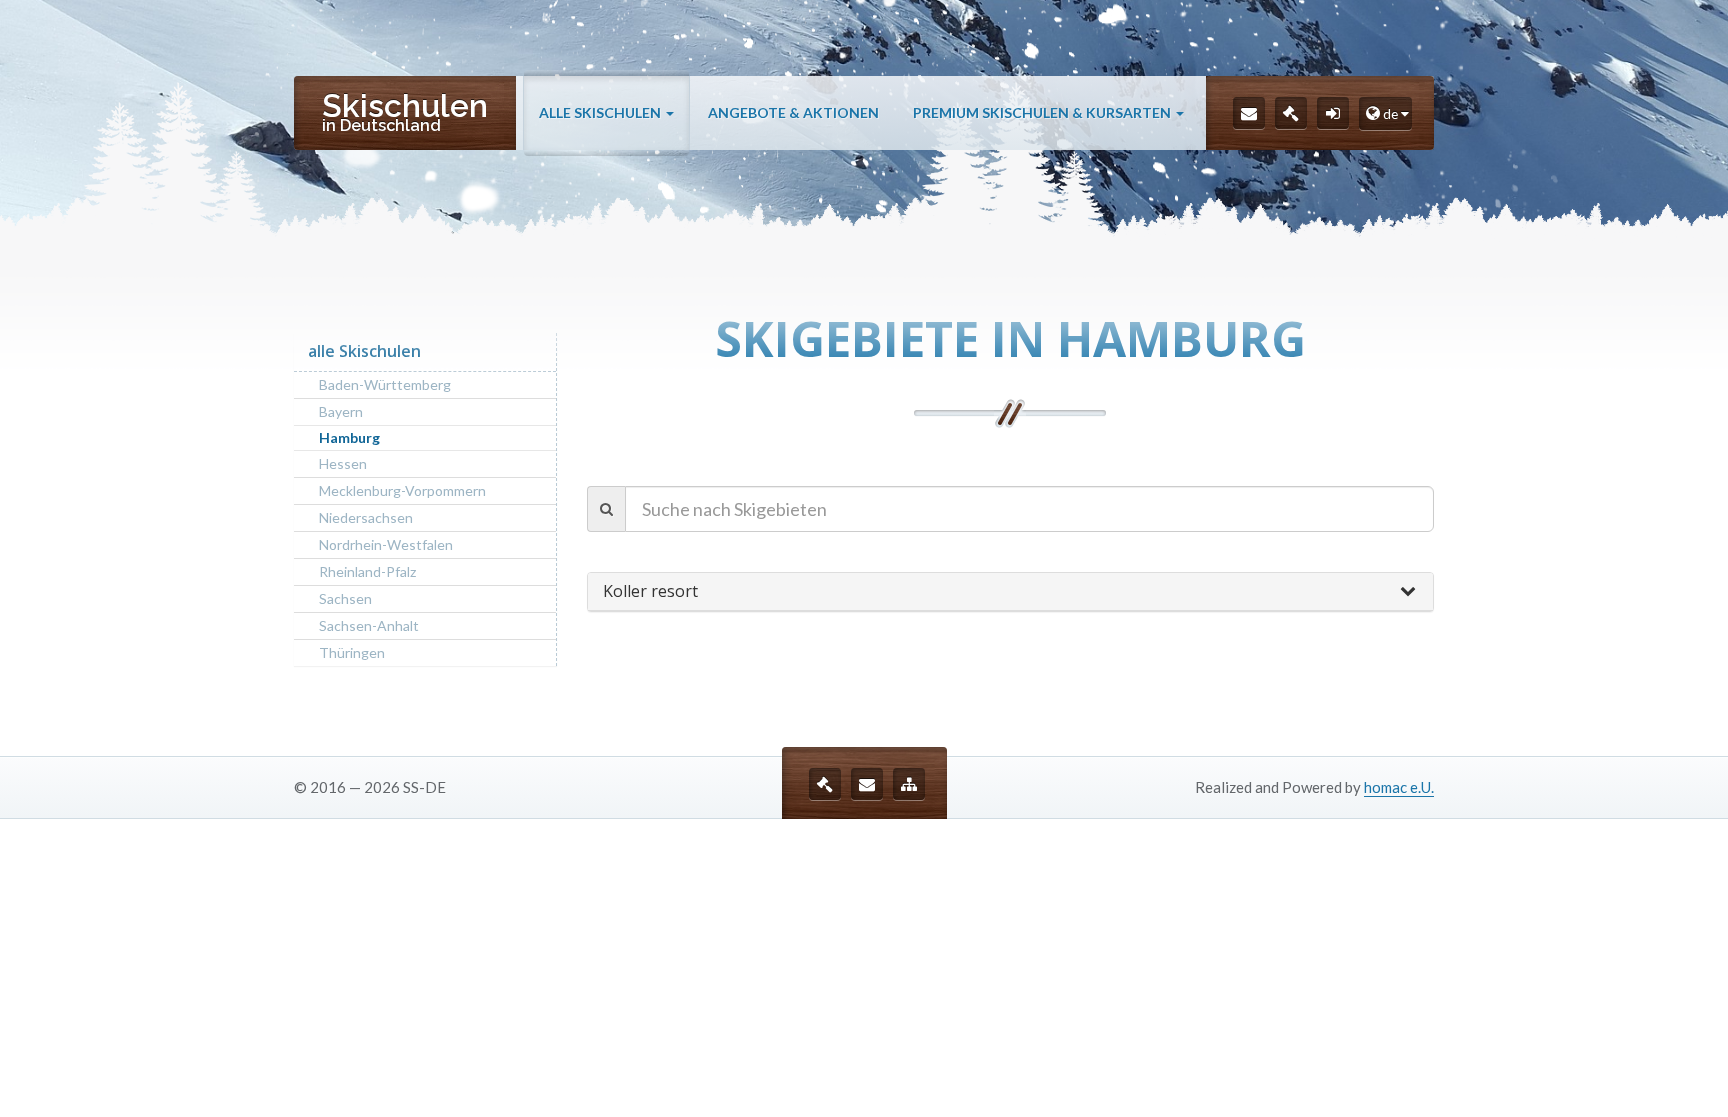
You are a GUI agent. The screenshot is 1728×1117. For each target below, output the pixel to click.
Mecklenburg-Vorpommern (402, 490)
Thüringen (352, 652)
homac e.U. (1399, 787)
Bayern (341, 411)
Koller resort (650, 591)
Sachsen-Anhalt (369, 625)
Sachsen (345, 598)
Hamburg (349, 437)
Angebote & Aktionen (793, 112)
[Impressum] (1291, 113)
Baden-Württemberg (385, 384)
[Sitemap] (909, 784)
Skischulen (405, 111)
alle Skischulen (601, 112)
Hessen (343, 463)
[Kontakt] (1249, 113)
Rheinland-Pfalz (367, 571)
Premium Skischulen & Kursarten (1043, 112)
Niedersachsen (366, 517)
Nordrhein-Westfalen (386, 544)
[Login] (1333, 113)
